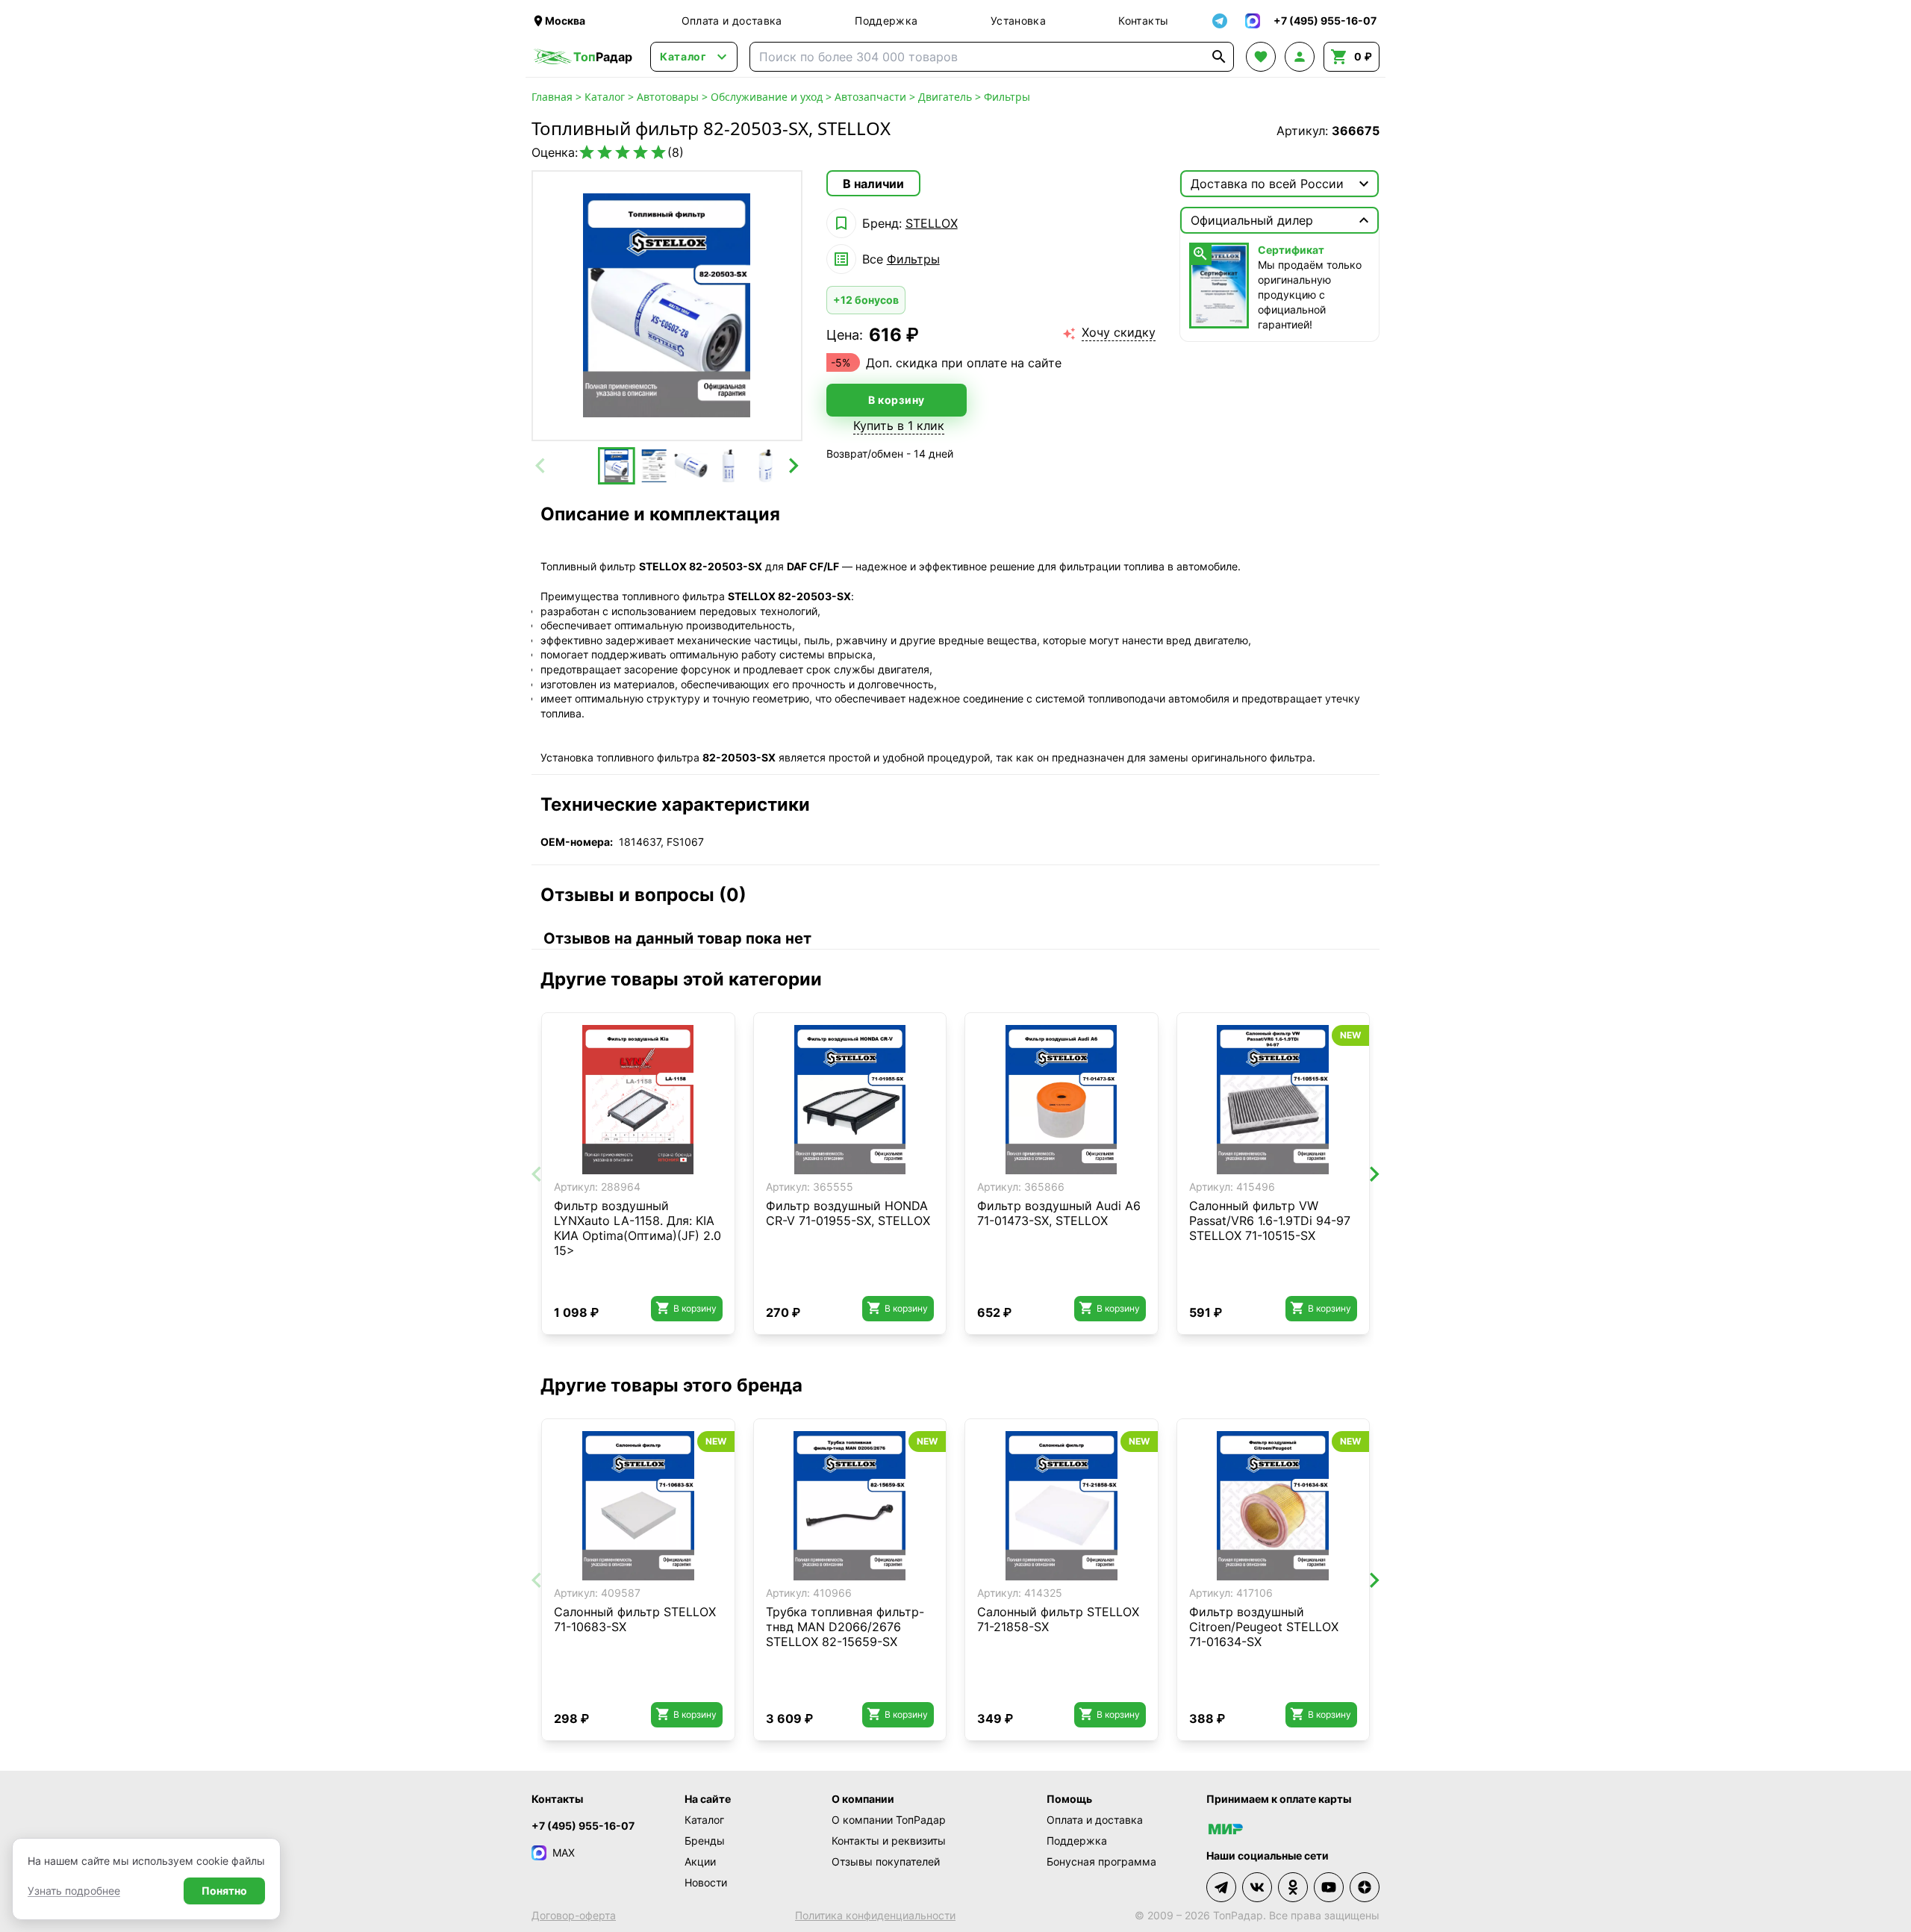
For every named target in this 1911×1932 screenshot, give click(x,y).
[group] (667, 306)
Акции (700, 1861)
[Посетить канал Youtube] (1329, 1887)
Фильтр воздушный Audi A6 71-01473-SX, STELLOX (1059, 1213)
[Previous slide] (541, 466)
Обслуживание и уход (767, 97)
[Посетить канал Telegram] (1221, 1887)
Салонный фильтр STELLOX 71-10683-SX (635, 1619)
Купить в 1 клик (899, 426)
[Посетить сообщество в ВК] (1257, 1887)
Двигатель (945, 97)
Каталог (605, 97)
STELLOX (932, 223)
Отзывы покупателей (886, 1861)
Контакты (1143, 21)
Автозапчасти (870, 97)
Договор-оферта (574, 1915)
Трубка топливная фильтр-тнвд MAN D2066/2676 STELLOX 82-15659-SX (845, 1627)
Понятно (224, 1891)
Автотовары (668, 97)
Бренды (705, 1841)
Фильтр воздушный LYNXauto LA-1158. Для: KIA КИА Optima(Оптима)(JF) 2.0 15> (637, 1228)
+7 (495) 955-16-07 (583, 1826)
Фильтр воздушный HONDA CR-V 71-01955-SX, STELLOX (848, 1213)
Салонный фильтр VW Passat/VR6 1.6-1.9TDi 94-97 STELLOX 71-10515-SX (1270, 1221)
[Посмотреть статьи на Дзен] (1365, 1887)
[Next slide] (793, 466)
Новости (706, 1882)
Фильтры (1007, 97)
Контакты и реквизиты (889, 1841)
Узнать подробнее (74, 1891)
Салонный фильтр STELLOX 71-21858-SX (1058, 1619)
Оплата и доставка (732, 21)
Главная (552, 97)
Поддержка (886, 21)
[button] (617, 466)
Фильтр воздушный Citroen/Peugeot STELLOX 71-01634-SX (1264, 1627)
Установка (1018, 21)
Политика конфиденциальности (875, 1915)
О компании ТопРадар (889, 1820)
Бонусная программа (1101, 1861)
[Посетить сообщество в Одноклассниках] (1293, 1887)
